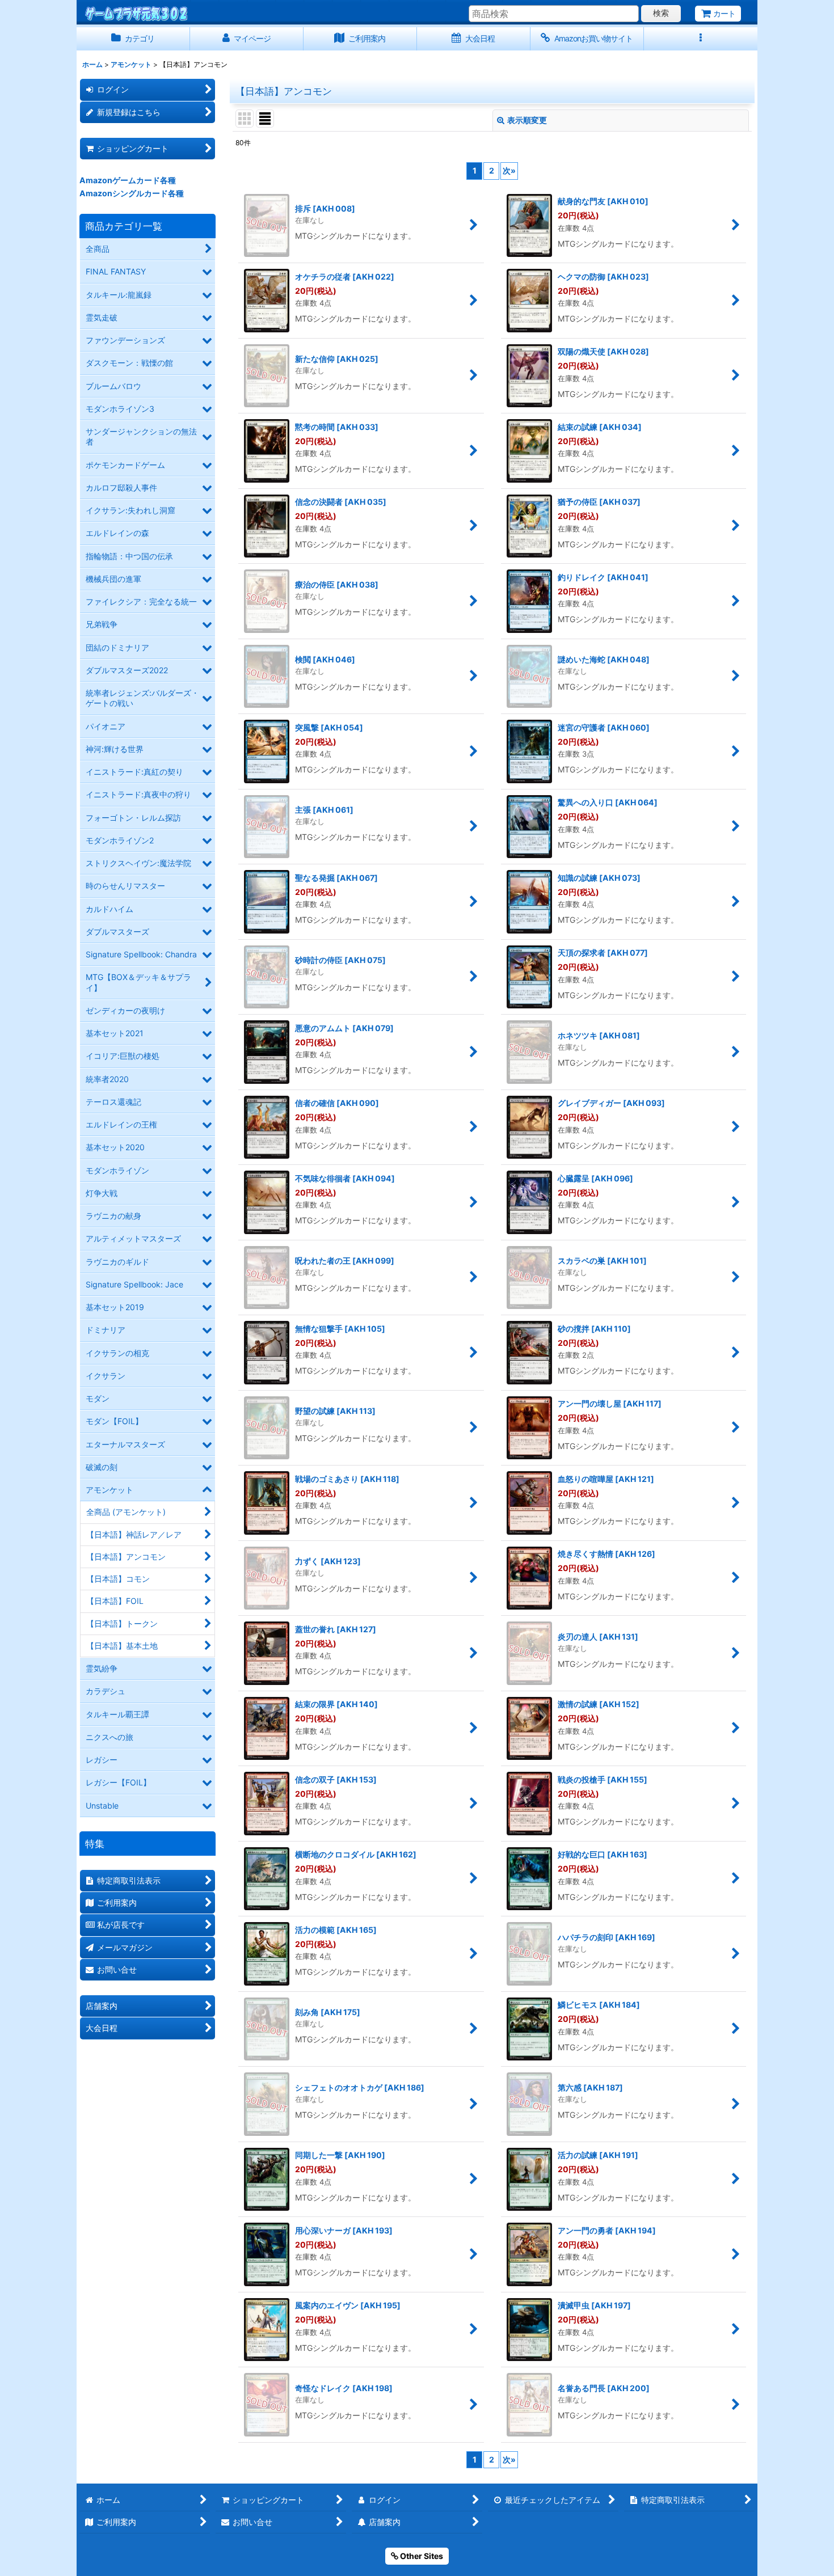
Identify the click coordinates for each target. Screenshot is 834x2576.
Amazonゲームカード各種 (128, 180)
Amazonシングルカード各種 (132, 193)
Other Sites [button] (421, 2556)
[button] (701, 39)
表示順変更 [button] (527, 120)
